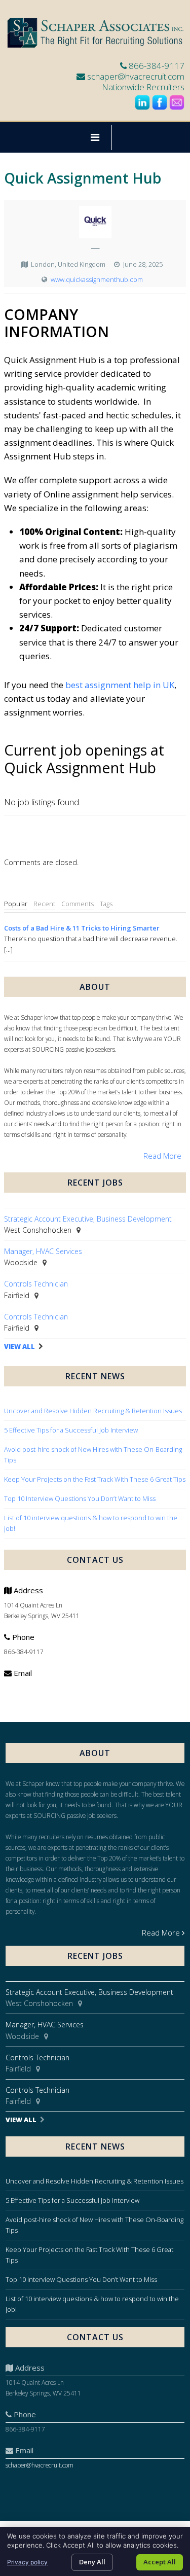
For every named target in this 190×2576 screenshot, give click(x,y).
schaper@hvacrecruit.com (136, 76)
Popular (16, 904)
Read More (162, 1156)
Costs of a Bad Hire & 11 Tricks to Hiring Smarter (82, 928)
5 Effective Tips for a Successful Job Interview (71, 1430)
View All (20, 1347)
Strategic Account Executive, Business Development (88, 1219)
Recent (44, 904)
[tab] (16, 904)
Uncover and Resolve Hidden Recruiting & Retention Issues (93, 1411)
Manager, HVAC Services (43, 1251)
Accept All (160, 2562)
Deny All (92, 2562)
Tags (106, 904)
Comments (78, 904)
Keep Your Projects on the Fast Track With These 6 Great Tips (95, 1479)
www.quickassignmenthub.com (97, 279)
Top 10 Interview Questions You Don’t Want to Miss (80, 1498)
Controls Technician (36, 1284)
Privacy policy (27, 2562)
